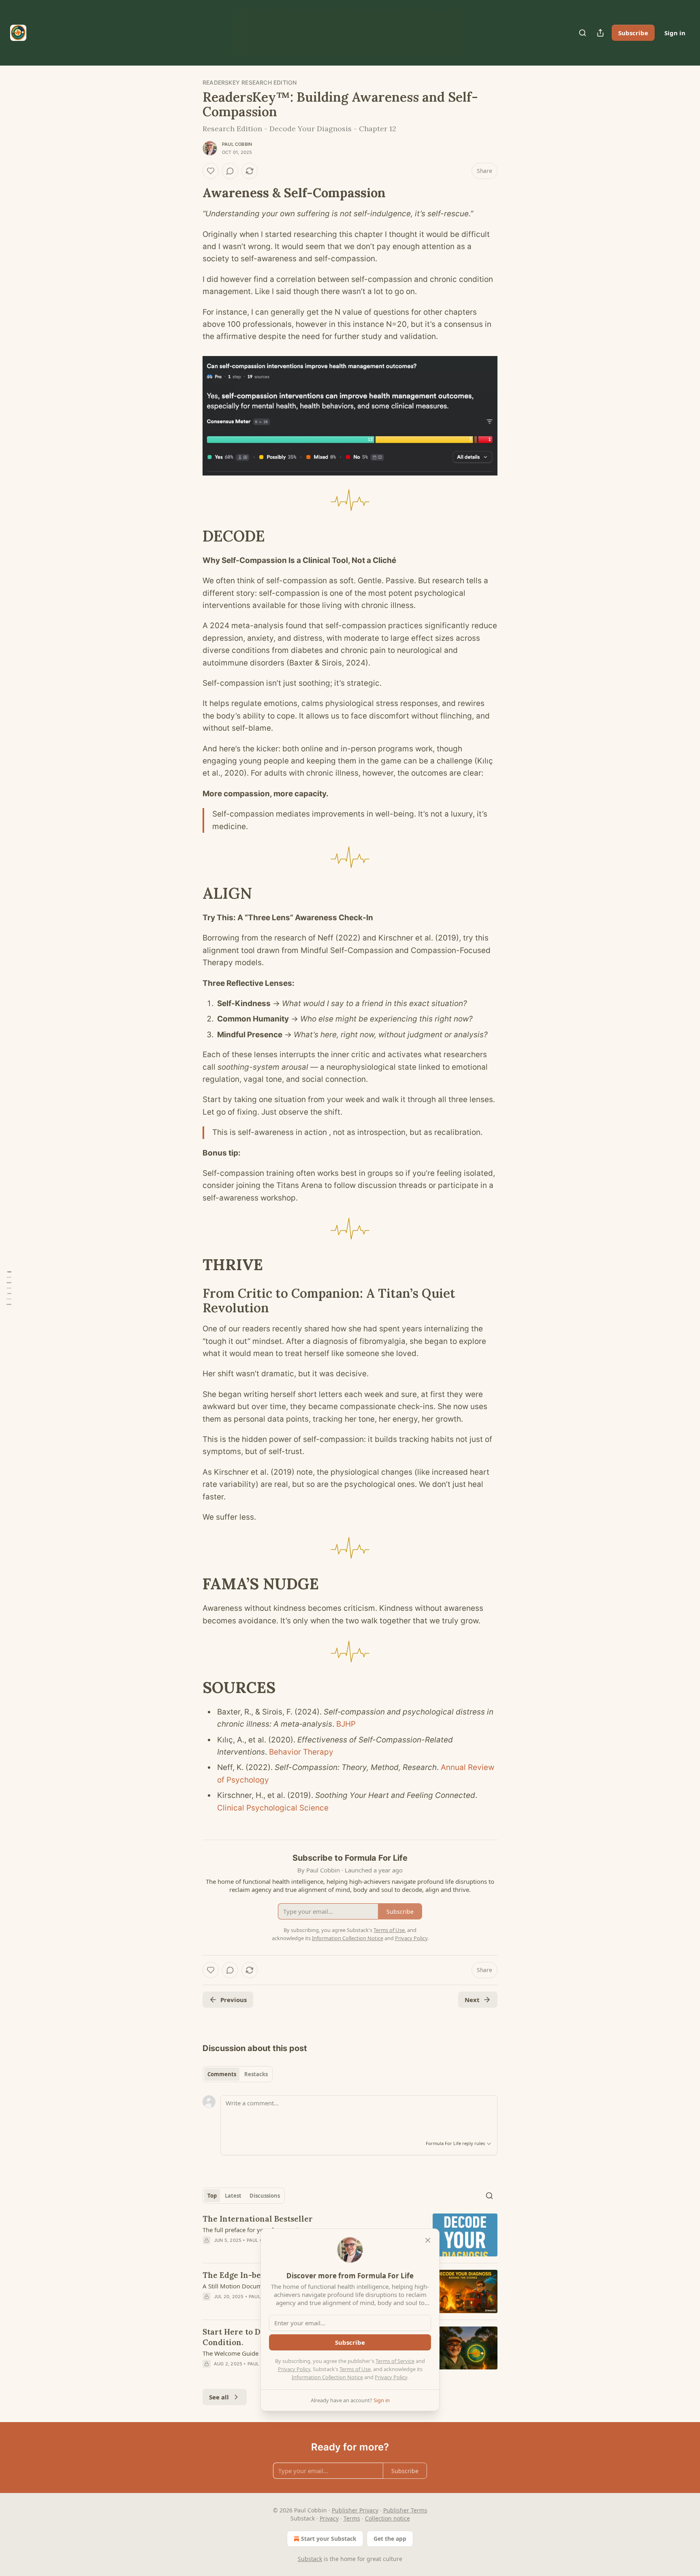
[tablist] (238, 2074)
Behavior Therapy (300, 1752)
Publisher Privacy (355, 2510)
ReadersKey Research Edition (250, 82)
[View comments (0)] (230, 171)
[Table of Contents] (9, 1288)
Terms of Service (395, 2361)
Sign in (675, 33)
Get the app (390, 2539)
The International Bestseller (258, 2219)
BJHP (345, 1724)
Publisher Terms (405, 2510)
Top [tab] (212, 2196)
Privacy (329, 2518)
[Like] (211, 171)
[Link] (191, 193)
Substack (310, 2559)
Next (472, 2000)
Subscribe (633, 33)
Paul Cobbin (237, 144)
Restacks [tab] (256, 2074)
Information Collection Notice (327, 2377)
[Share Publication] (600, 33)
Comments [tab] (222, 2074)
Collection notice (387, 2518)
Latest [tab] (233, 2196)
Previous (234, 2000)
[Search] (583, 33)
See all (219, 2397)
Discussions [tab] (265, 2196)
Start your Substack (329, 2539)
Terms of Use (355, 2369)
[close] (428, 2240)
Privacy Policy (294, 2369)
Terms (352, 2518)
